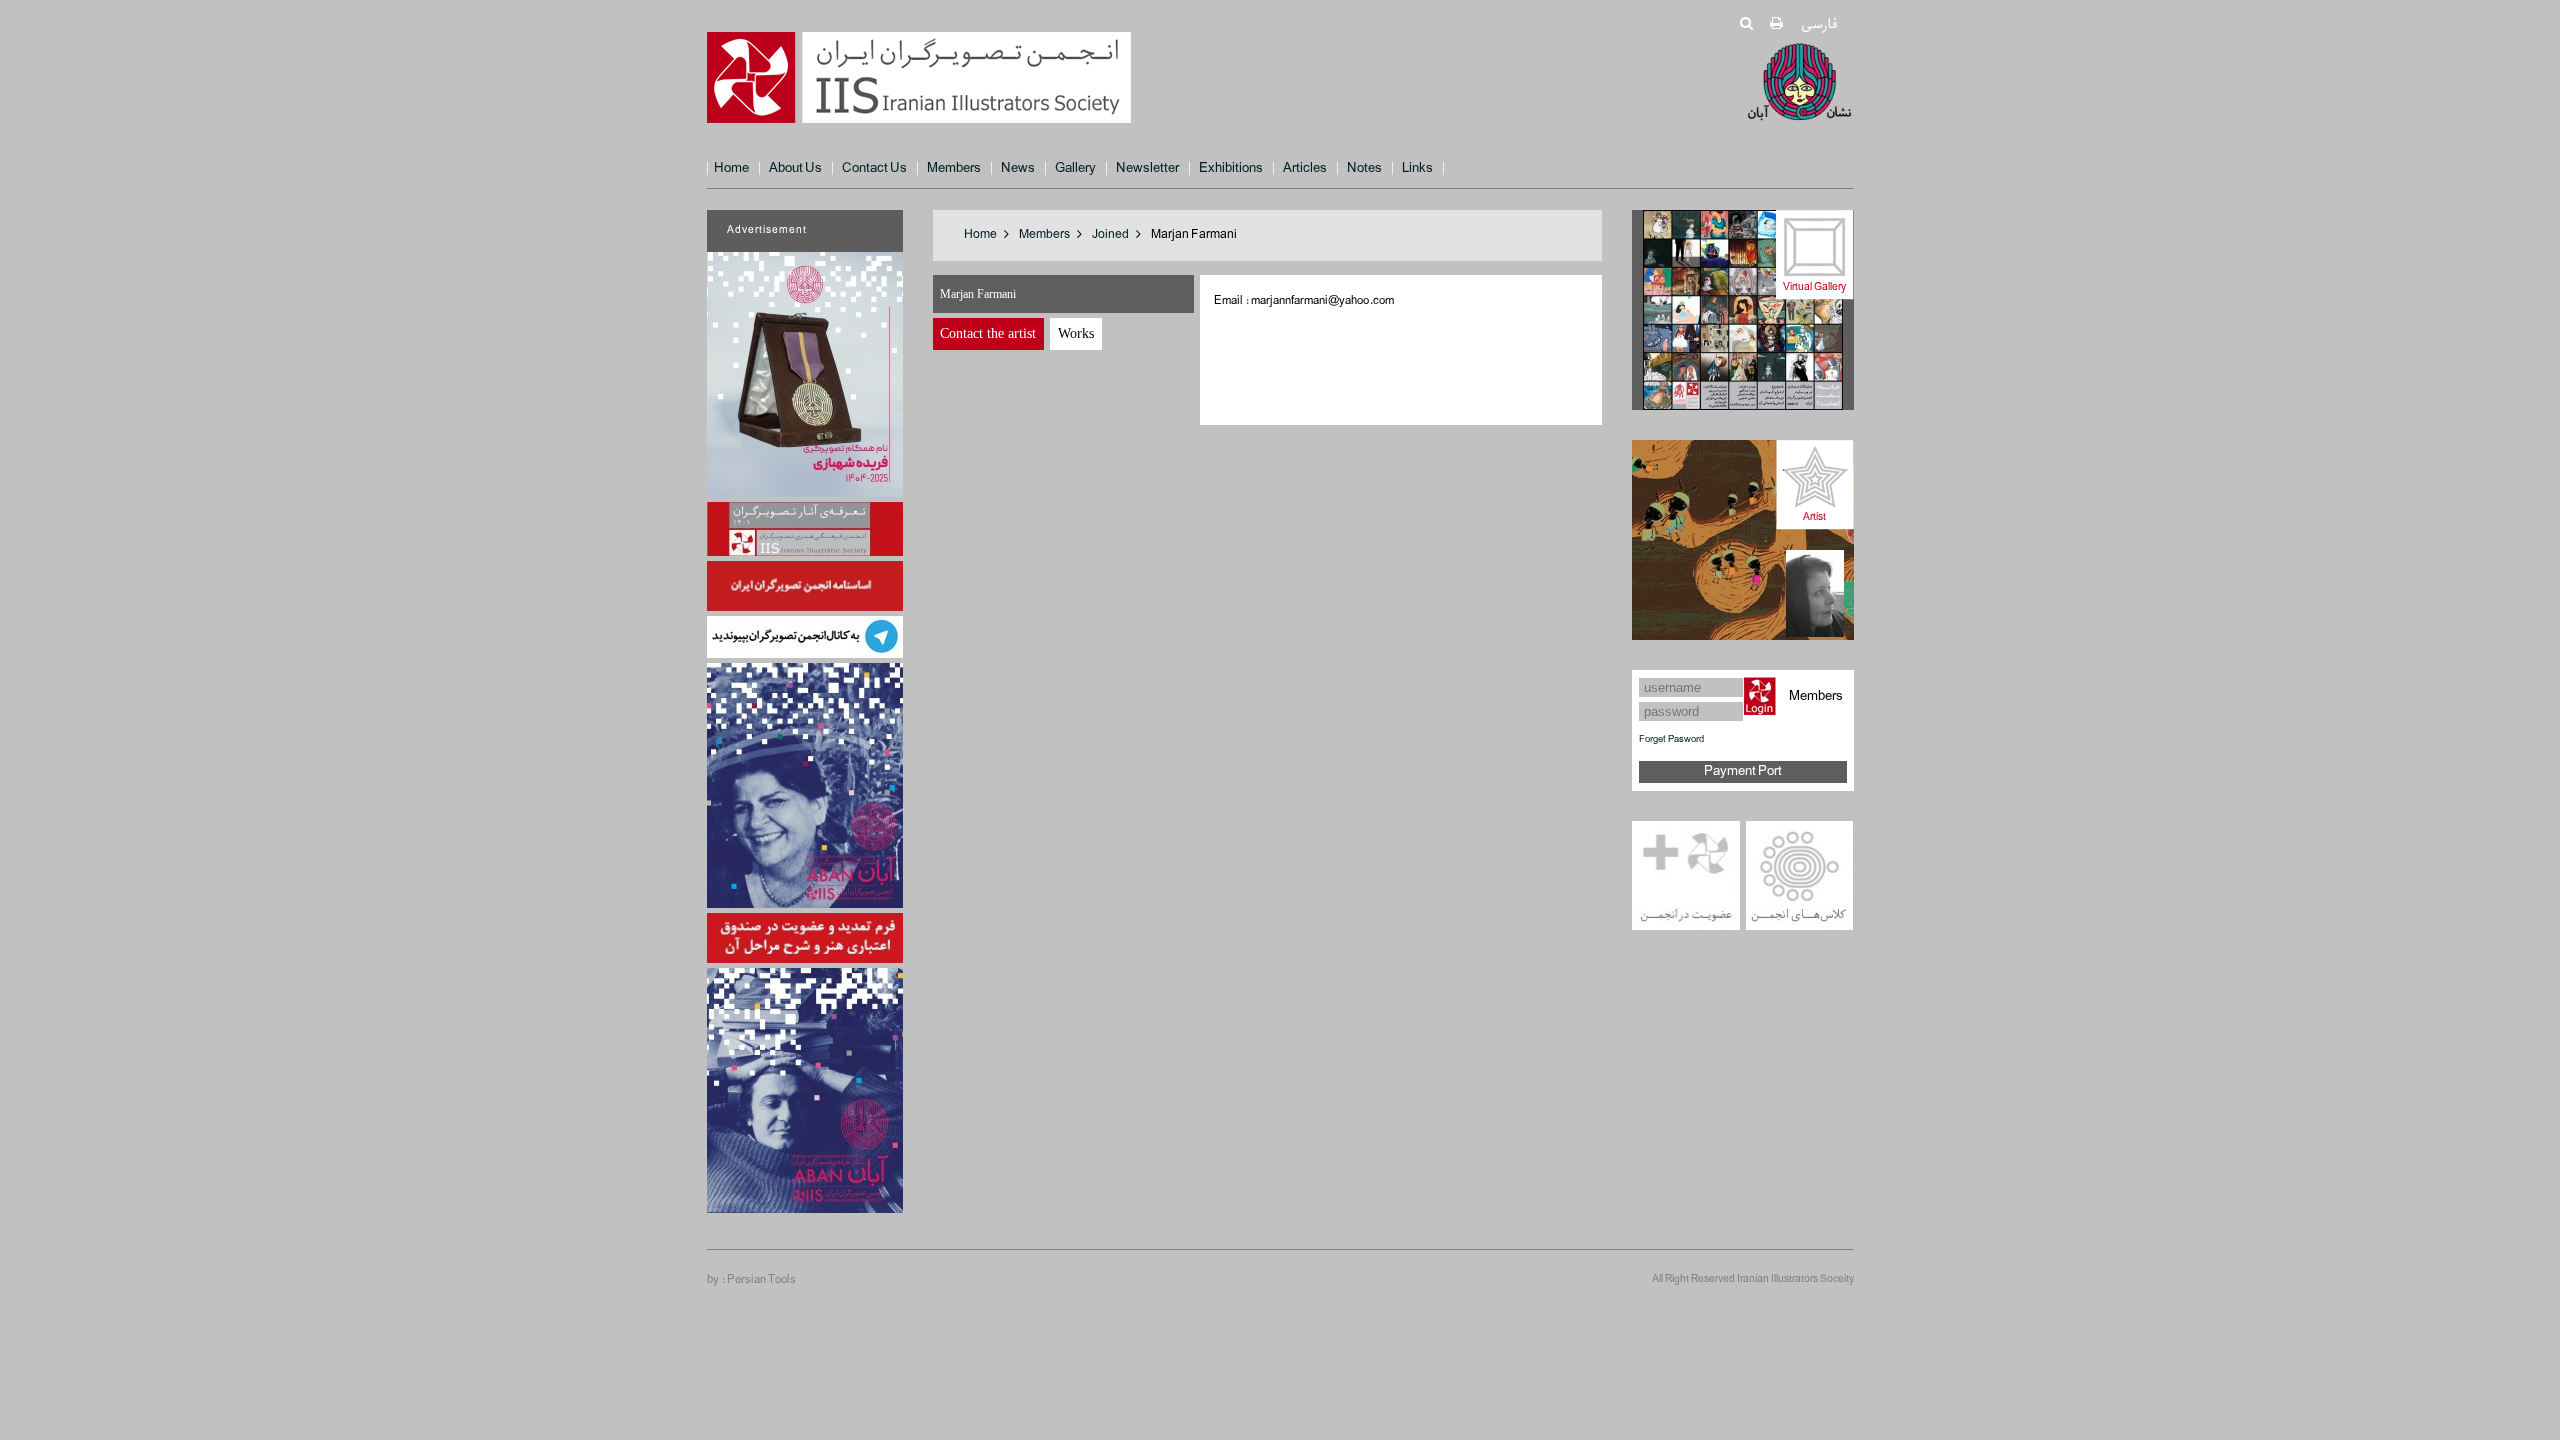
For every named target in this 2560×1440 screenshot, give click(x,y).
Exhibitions (1231, 168)
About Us (795, 168)
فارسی (1818, 24)
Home (731, 168)
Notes (1364, 168)
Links (1417, 168)
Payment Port (1743, 771)
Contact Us (874, 168)
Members (954, 168)
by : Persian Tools (751, 1280)
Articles (1305, 168)
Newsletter (1147, 168)
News (1018, 168)
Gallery (1075, 168)
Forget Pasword (1671, 739)
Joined (1110, 235)
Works (1076, 333)
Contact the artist (988, 333)
